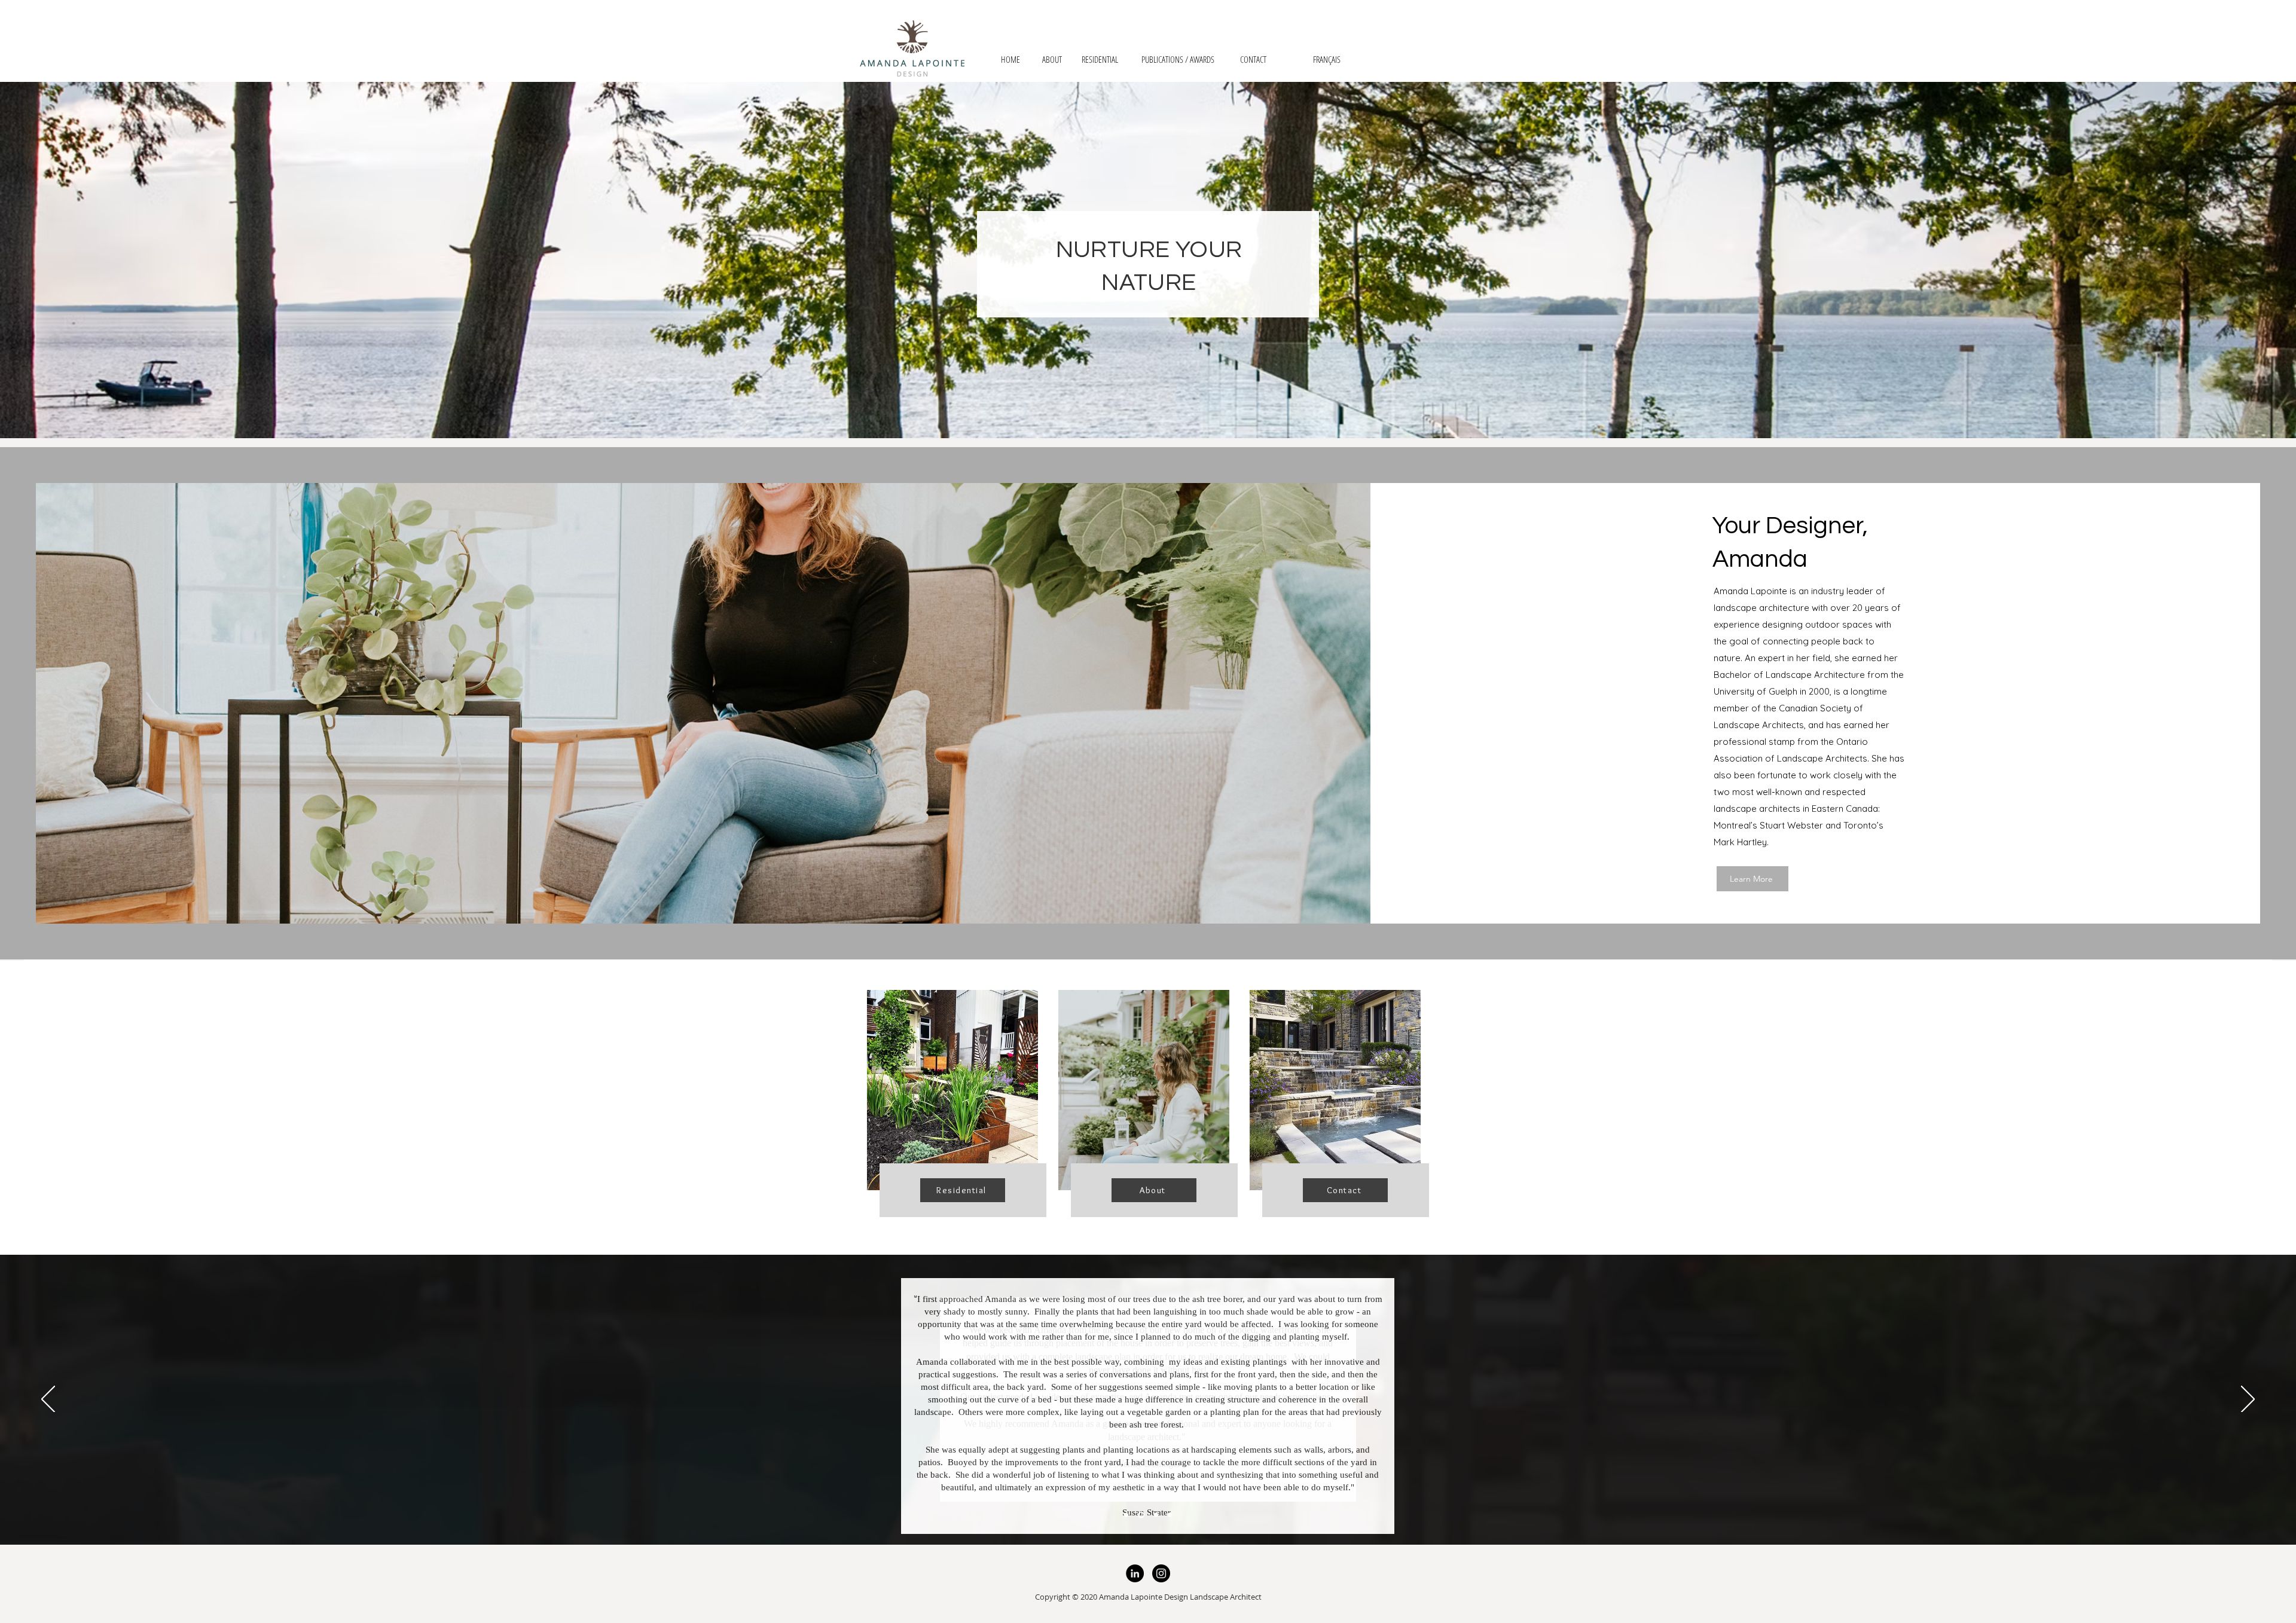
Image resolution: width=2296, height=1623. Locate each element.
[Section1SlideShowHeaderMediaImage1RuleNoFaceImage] (1126, 1515)
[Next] (2248, 1400)
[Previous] (48, 1400)
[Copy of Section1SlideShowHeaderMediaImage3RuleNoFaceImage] (1170, 1515)
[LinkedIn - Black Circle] (1135, 1573)
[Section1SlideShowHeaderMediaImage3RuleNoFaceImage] (1155, 1515)
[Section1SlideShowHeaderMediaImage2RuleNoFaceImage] (1140, 1515)
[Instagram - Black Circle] (1161, 1573)
